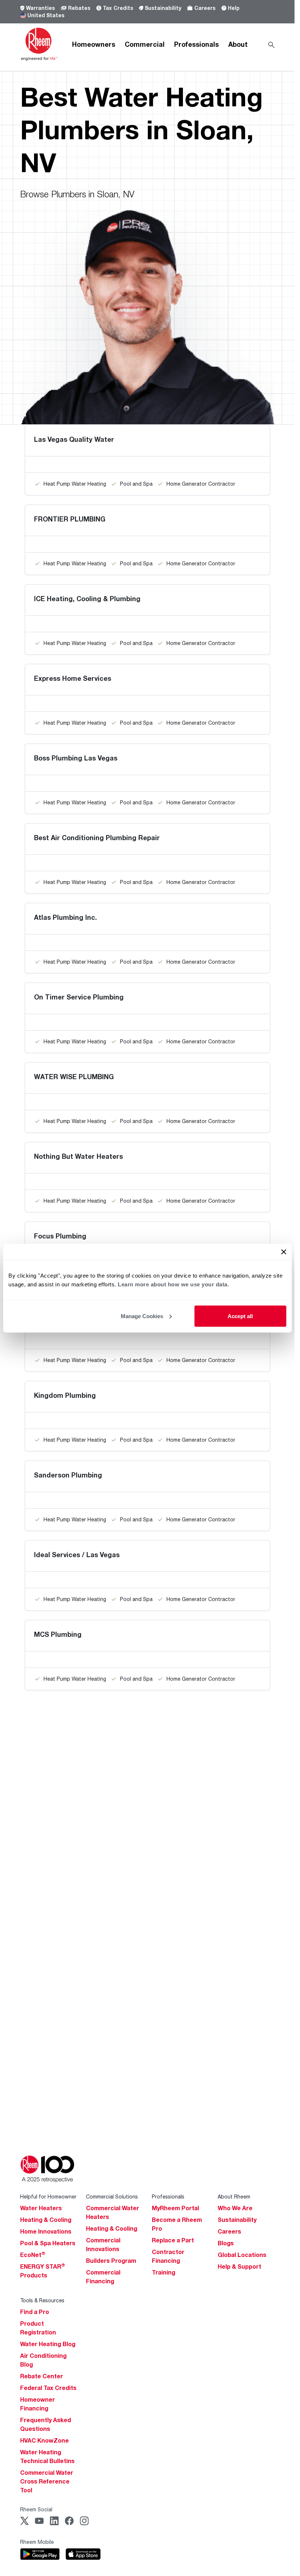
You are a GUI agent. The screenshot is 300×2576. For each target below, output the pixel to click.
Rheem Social (36, 2509)
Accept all (240, 1316)
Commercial (145, 44)
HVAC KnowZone (44, 2440)
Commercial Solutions (112, 2196)
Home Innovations (46, 2231)
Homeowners (94, 44)
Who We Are (235, 2208)
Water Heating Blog (48, 2344)
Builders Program (111, 2261)
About (238, 44)
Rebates (79, 8)
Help (234, 8)
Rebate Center (42, 2376)
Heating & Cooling (46, 2220)
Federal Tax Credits (48, 2388)
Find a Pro (35, 2312)
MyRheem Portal (175, 2208)
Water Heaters (41, 2208)
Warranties (40, 8)
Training (164, 2272)
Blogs (226, 2243)
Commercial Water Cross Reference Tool (47, 2481)
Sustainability (163, 8)
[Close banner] (284, 1252)
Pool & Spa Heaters (48, 2243)
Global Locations (242, 2255)
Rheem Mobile (37, 2542)
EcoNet (33, 2255)
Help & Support (239, 2266)
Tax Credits (118, 8)
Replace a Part (173, 2240)
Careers (205, 8)
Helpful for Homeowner (48, 2196)
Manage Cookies (142, 1316)
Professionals (196, 44)
